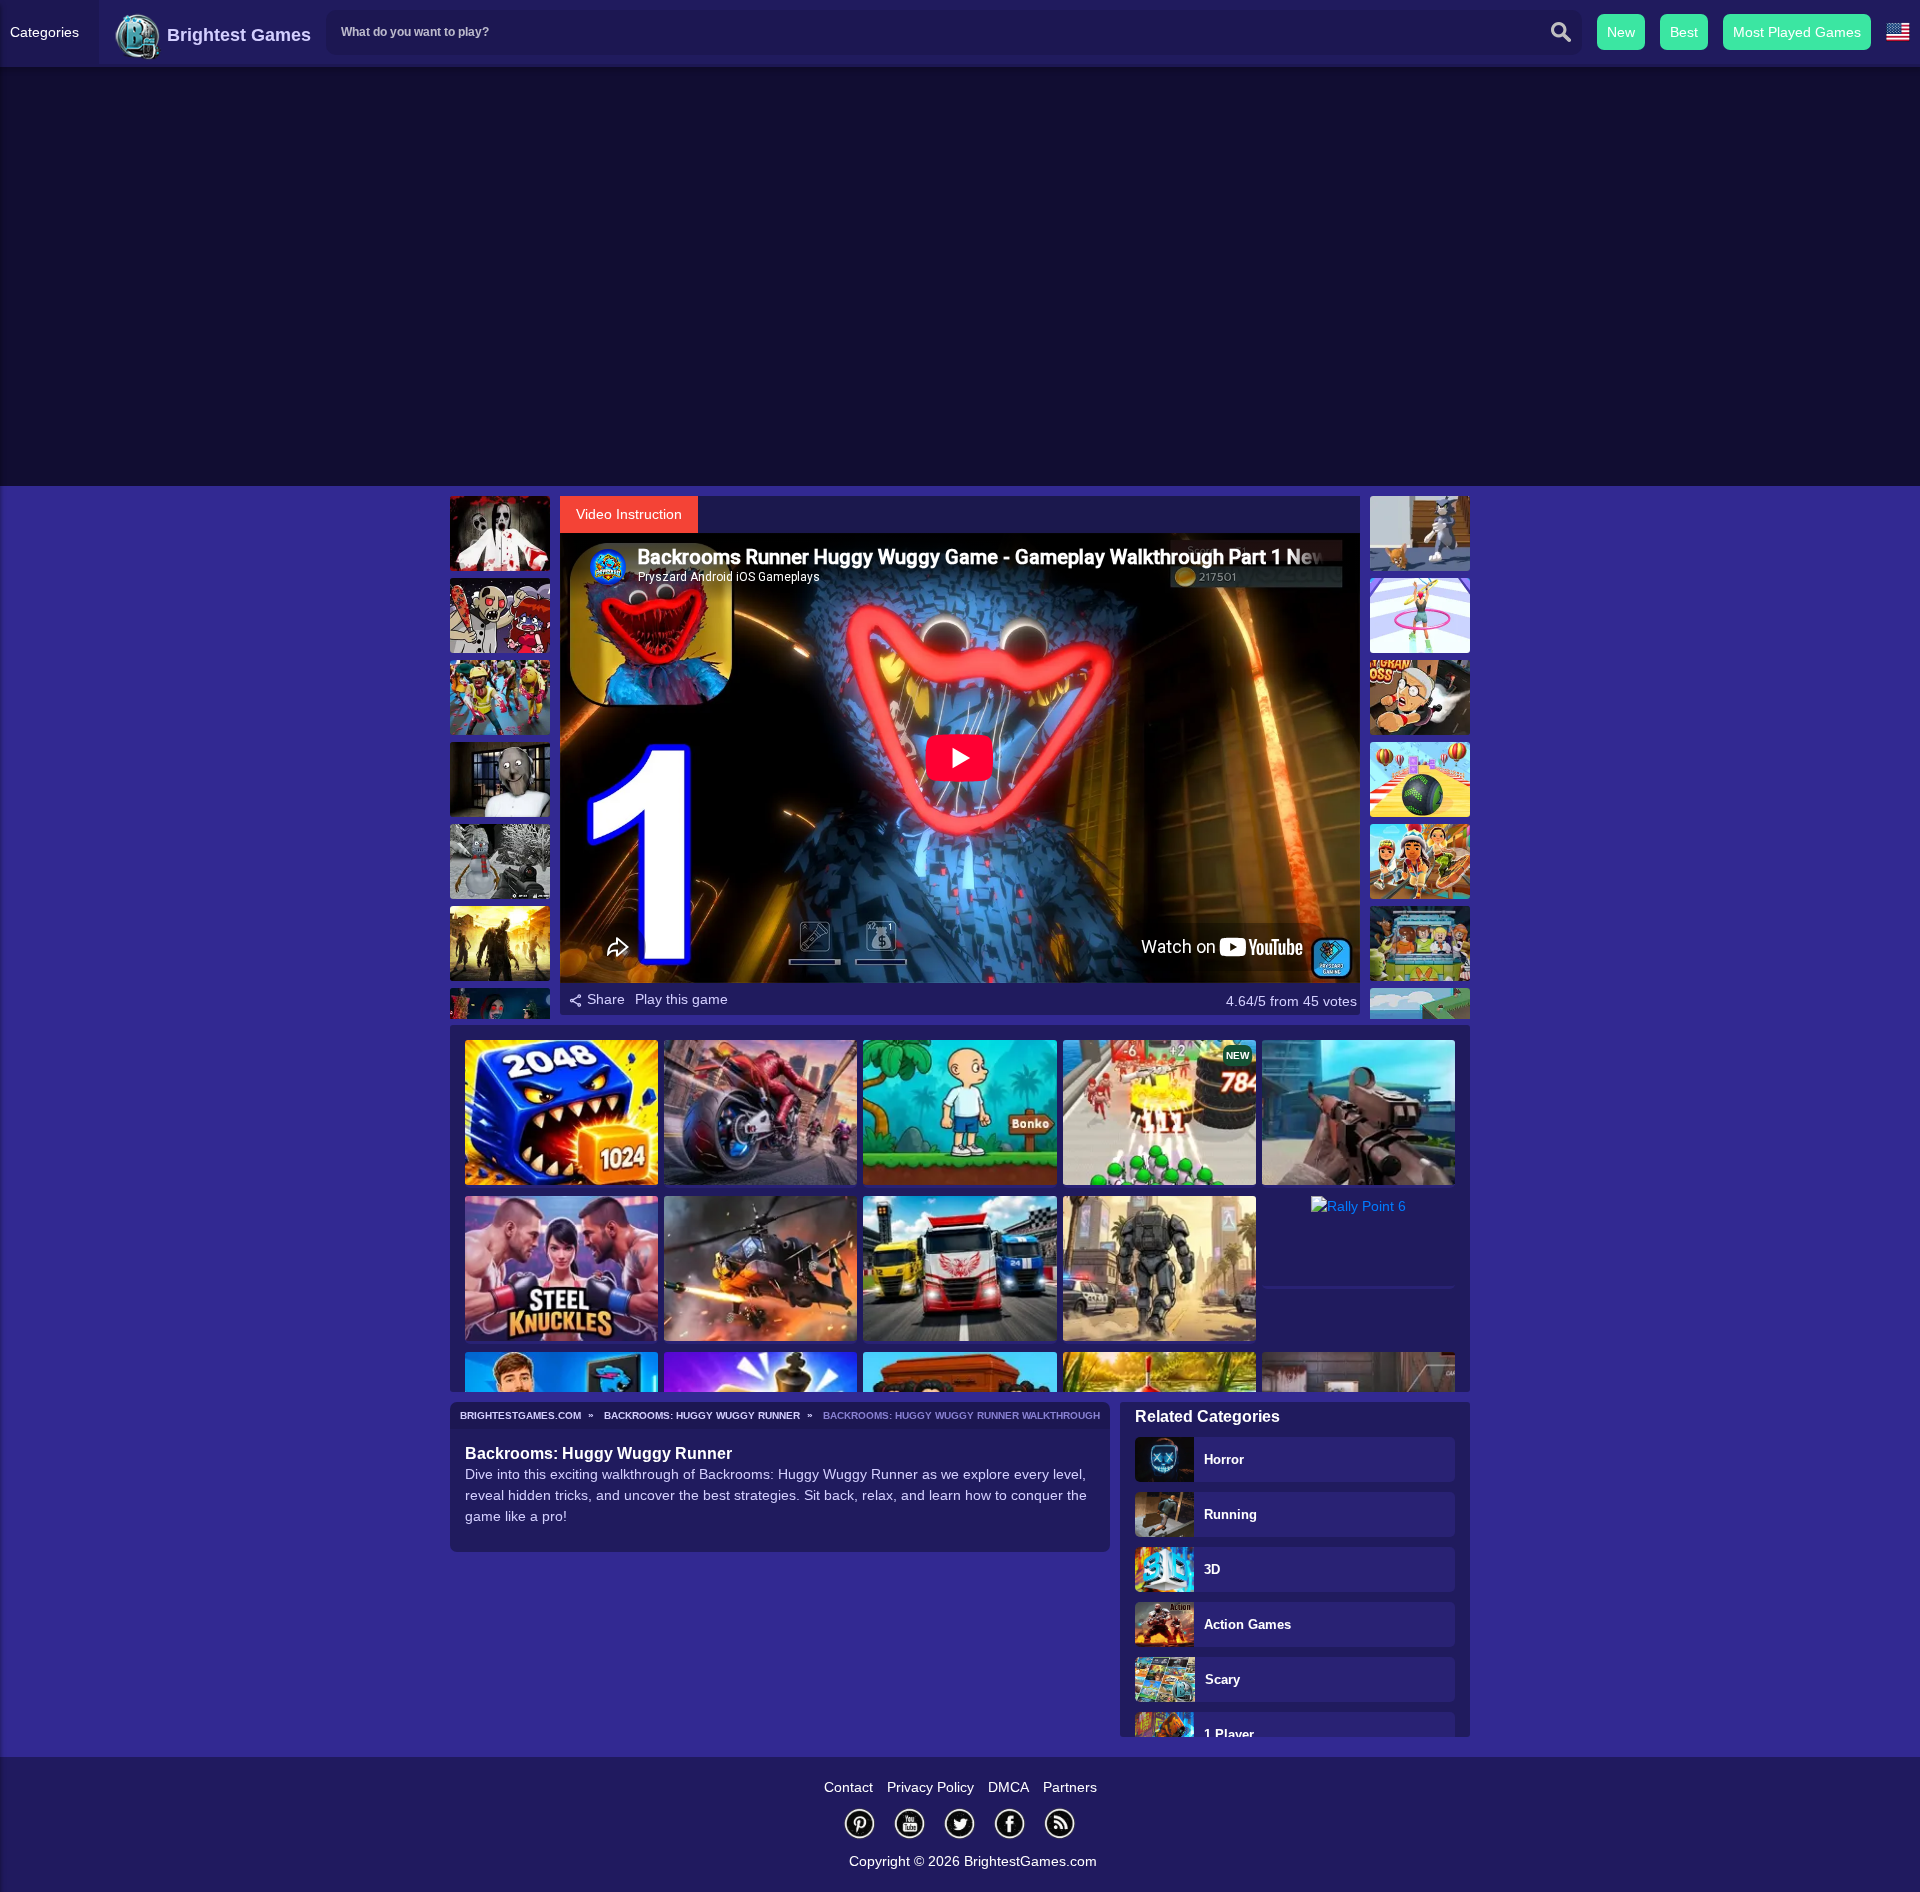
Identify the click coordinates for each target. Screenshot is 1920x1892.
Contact (848, 1787)
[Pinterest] (860, 1823)
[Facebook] (1010, 1823)
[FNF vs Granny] (500, 615)
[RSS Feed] (1060, 1823)
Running (1230, 1514)
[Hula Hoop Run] (1420, 615)
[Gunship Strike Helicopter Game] (760, 1270)
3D (1212, 1569)
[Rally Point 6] (1358, 1242)
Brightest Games (236, 35)
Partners (1070, 1787)
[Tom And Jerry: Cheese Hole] (1420, 533)
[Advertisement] (960, 331)
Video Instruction (629, 514)
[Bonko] (959, 1114)
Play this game (681, 999)
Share (604, 999)
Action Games (1247, 1624)
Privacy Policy (930, 1787)
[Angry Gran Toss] (1420, 697)
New (1621, 32)
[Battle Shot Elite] (1358, 1114)
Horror (1224, 1459)
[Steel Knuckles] (561, 1270)
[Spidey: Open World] (1159, 1270)
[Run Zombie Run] (500, 943)
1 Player (1229, 1734)
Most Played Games (1797, 32)
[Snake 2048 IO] (561, 1114)
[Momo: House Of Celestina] (500, 533)
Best (1684, 32)
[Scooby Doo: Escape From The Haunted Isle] (1420, 943)
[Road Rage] (760, 1114)
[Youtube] (910, 1823)
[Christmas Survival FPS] (500, 861)
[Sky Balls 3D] (1420, 779)
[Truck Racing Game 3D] (959, 1270)
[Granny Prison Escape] (500, 779)
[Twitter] (960, 1823)
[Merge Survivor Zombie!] (500, 697)
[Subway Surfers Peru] (1420, 861)
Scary (1222, 1679)
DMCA (1008, 1787)
